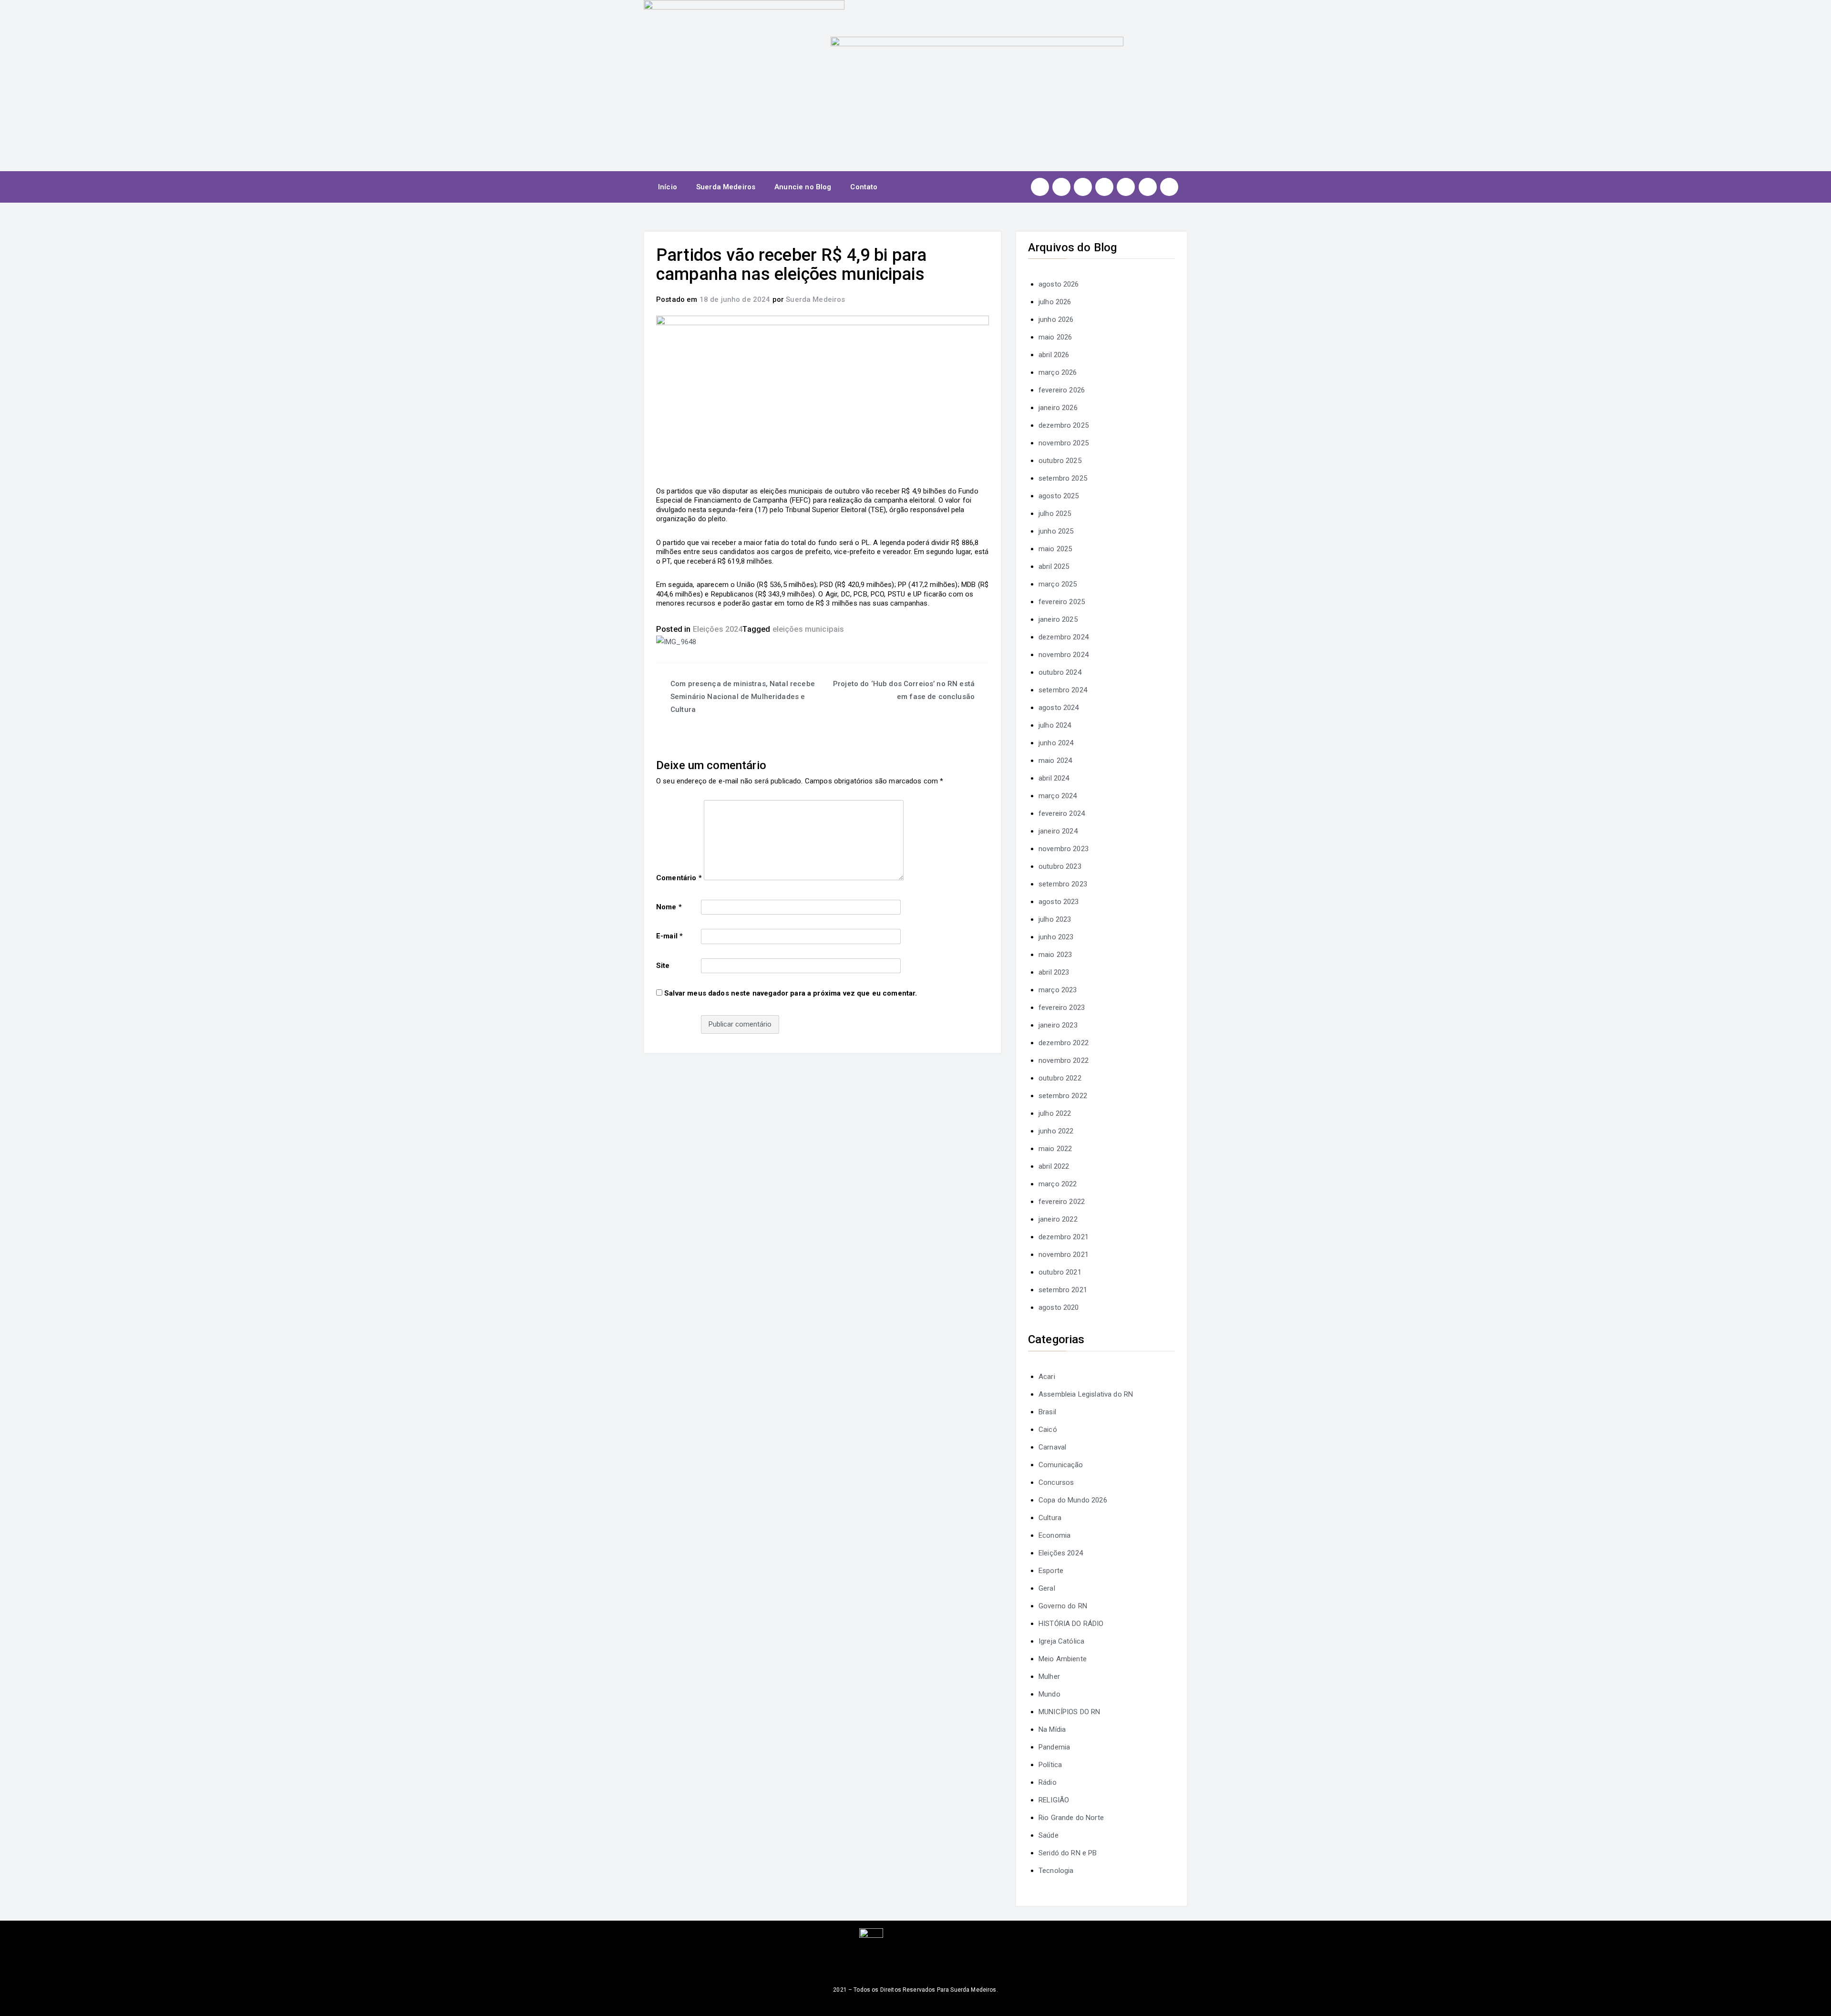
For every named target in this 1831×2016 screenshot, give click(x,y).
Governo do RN (1063, 1606)
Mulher (1049, 1677)
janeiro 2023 (1058, 1025)
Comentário (679, 878)
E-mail (669, 936)
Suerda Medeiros (726, 187)
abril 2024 (1054, 778)
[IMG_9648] (676, 642)
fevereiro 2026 (1062, 390)
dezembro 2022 (1064, 1043)
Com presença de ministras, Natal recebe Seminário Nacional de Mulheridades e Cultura (743, 697)
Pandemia (1054, 1747)
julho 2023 (1055, 919)
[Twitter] (1083, 187)
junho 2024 (1056, 743)
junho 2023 (1056, 937)
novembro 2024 (1064, 655)
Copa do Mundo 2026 (1073, 1500)
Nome (669, 907)
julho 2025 (1055, 514)
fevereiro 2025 (1062, 602)
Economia (1054, 1535)
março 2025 (1058, 584)
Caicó (1048, 1430)
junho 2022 (1056, 1131)
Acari (1047, 1377)
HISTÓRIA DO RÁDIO (1071, 1624)
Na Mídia (1052, 1729)
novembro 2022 (1064, 1060)
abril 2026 (1054, 355)
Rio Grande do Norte (1071, 1818)
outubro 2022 (1060, 1078)
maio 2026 (1055, 337)
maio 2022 (1055, 1149)
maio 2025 (1055, 549)
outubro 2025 (1060, 461)
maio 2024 (1055, 761)
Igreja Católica (1061, 1641)
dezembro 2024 (1064, 637)
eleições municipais (808, 629)
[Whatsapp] (1148, 187)
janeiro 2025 (1058, 619)
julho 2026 (1055, 302)
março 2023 (1058, 990)
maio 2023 (1055, 955)
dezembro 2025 (1064, 425)
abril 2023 (1054, 972)
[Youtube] (1104, 187)
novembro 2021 (1064, 1255)
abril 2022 (1054, 1166)
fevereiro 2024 (1062, 813)
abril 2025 (1054, 566)
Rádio (1048, 1782)
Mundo (1049, 1694)
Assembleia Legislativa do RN (1086, 1394)
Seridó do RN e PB (1068, 1853)
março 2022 (1058, 1184)
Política (1050, 1765)
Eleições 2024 (718, 629)
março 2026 (1058, 372)
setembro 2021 (1063, 1290)
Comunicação (1061, 1465)
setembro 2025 (1063, 478)
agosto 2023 (1059, 902)
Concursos (1056, 1482)
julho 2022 (1055, 1113)
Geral (1047, 1588)
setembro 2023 (1063, 884)
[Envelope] (1169, 187)
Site (663, 966)
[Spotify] (1126, 187)
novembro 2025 (1064, 443)
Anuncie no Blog (803, 187)
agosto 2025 (1059, 496)
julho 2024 (1055, 725)
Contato (864, 187)
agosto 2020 (1059, 1307)
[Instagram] (1040, 187)
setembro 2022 (1063, 1096)
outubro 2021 (1060, 1272)
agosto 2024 (1059, 708)
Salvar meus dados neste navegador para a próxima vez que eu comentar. (791, 993)
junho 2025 (1056, 531)
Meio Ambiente (1063, 1659)
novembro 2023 (1064, 849)
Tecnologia (1056, 1871)
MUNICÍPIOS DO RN (1069, 1712)
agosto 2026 (1059, 284)
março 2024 (1058, 796)
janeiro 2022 (1058, 1219)
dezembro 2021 (1064, 1237)
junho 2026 (1056, 319)
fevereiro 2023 (1062, 1008)
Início (668, 187)
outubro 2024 (1060, 672)
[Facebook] (1061, 187)
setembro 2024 (1063, 690)
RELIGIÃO (1054, 1800)
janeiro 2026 (1058, 408)
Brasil (1047, 1412)
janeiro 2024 (1058, 831)
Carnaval (1052, 1447)
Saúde (1049, 1835)
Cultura (1050, 1518)
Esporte (1051, 1571)
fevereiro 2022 (1062, 1202)
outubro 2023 (1060, 866)
